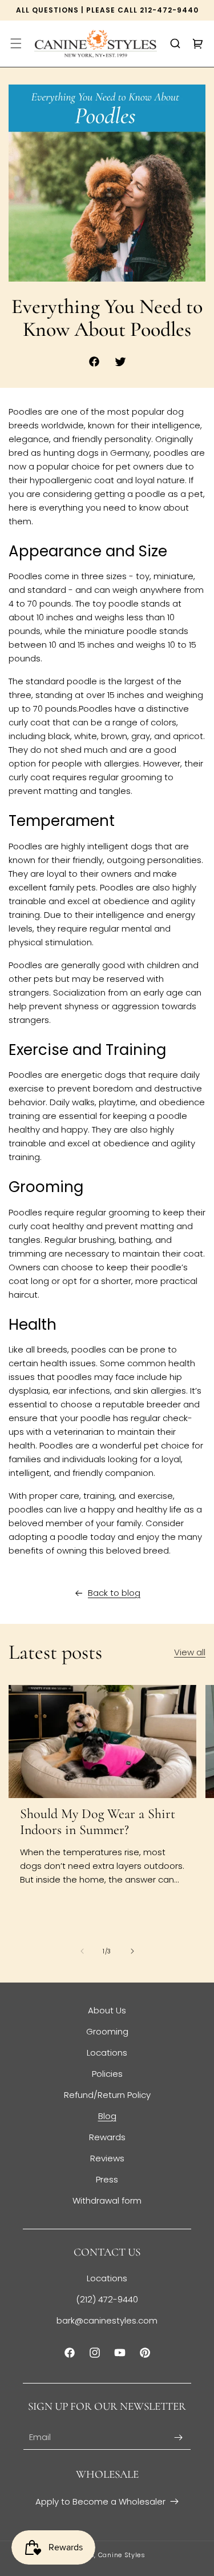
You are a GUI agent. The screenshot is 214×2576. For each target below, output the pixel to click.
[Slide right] (132, 1951)
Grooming (107, 2031)
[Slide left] (82, 1951)
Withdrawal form (107, 2200)
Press (107, 2179)
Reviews (107, 2158)
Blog (107, 2116)
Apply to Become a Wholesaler (100, 2501)
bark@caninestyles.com (107, 2320)
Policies (107, 2074)
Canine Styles (122, 2555)
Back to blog (114, 1593)
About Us (107, 2010)
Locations (107, 2053)
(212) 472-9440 (107, 2299)
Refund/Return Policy (107, 2095)
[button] (16, 43)
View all (190, 1652)
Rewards (107, 2137)
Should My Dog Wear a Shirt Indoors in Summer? (98, 1822)
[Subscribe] (178, 2437)
